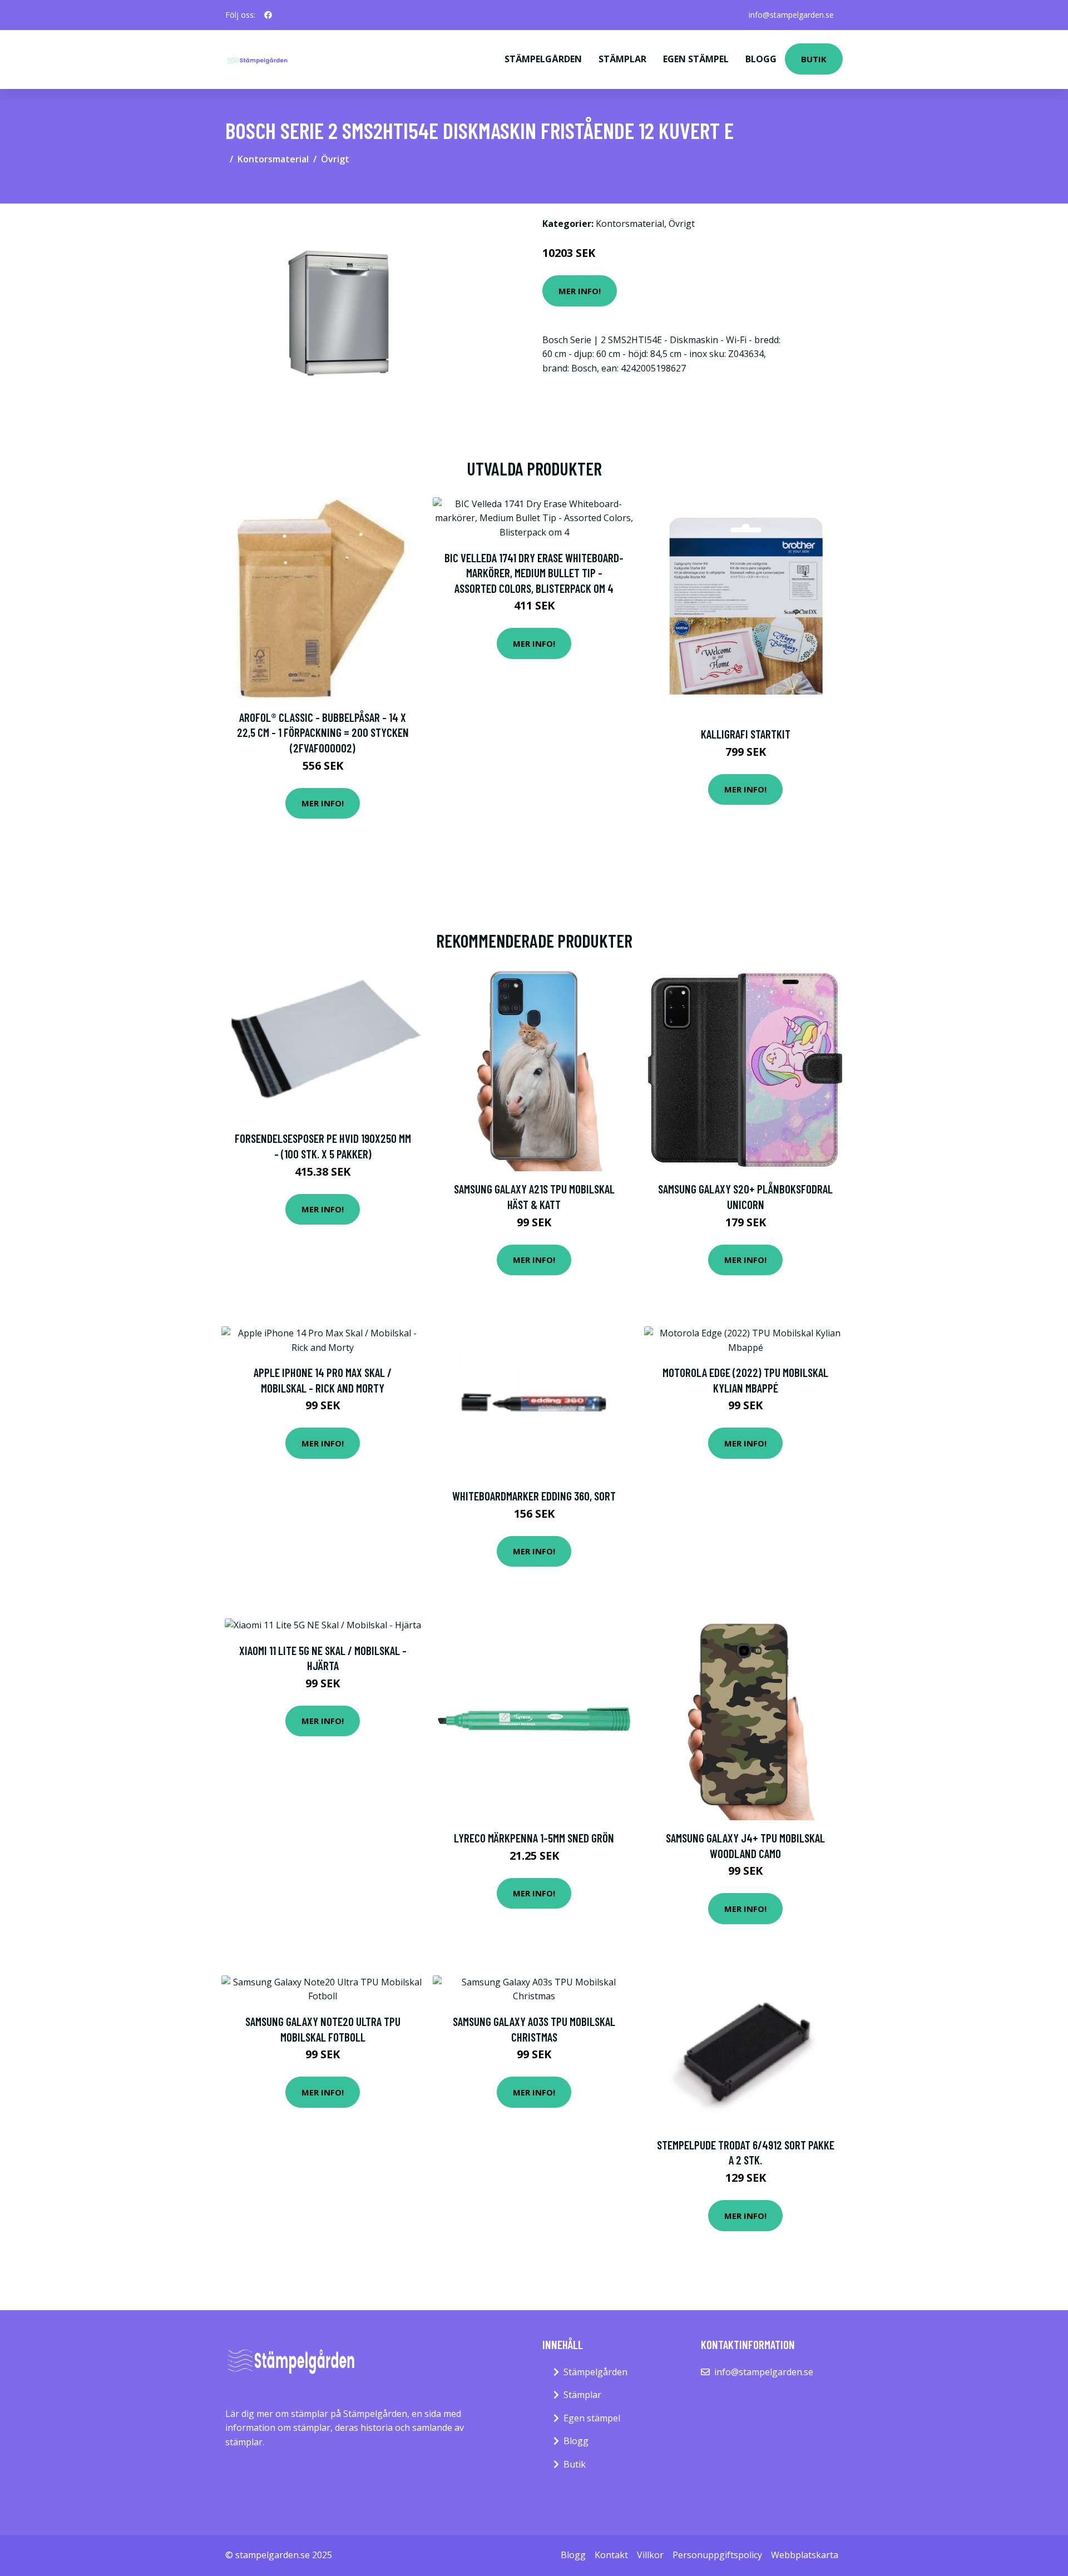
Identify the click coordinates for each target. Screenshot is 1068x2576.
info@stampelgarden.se (791, 15)
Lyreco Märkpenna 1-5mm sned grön (534, 1838)
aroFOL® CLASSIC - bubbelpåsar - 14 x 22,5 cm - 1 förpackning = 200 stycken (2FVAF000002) (323, 732)
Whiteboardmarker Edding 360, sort (534, 1496)
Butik (814, 59)
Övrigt (335, 159)
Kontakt (611, 2555)
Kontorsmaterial (273, 159)
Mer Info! (580, 291)
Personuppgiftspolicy (717, 2555)
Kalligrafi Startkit (746, 734)
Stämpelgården (543, 59)
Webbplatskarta (805, 2555)
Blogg (761, 59)
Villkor (650, 2555)
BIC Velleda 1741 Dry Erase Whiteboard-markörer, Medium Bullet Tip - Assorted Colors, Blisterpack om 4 (534, 573)
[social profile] (268, 15)
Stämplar (622, 59)
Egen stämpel (696, 59)
